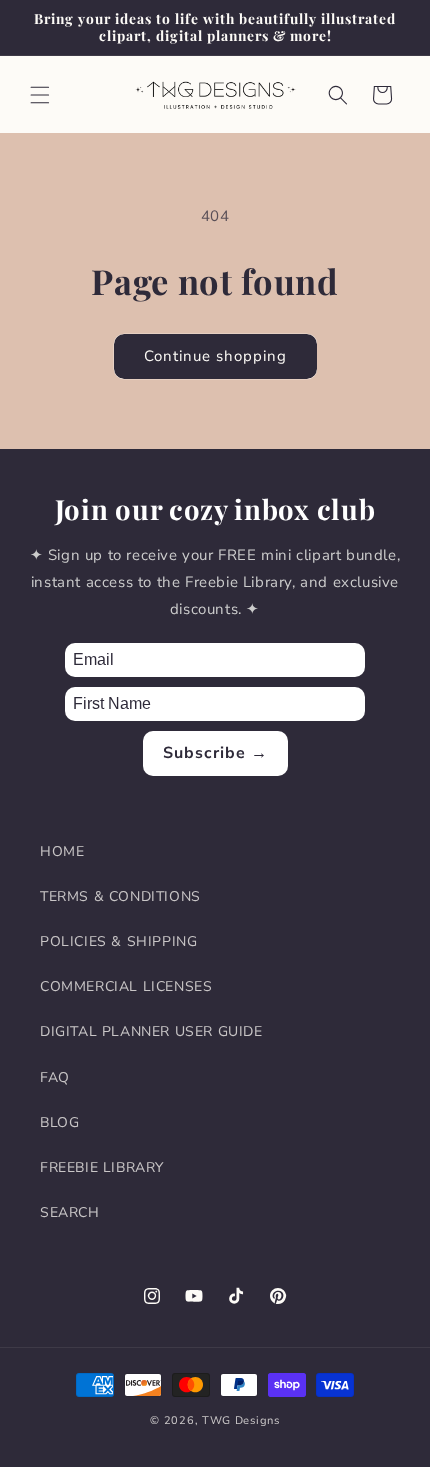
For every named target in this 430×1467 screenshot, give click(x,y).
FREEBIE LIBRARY (102, 1167)
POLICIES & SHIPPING (118, 941)
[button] (40, 95)
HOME (62, 851)
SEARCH (70, 1212)
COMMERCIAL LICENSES (126, 986)
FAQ (55, 1077)
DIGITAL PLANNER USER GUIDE (151, 1031)
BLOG (59, 1122)
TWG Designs (241, 1420)
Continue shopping (215, 356)
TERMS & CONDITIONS (120, 896)
